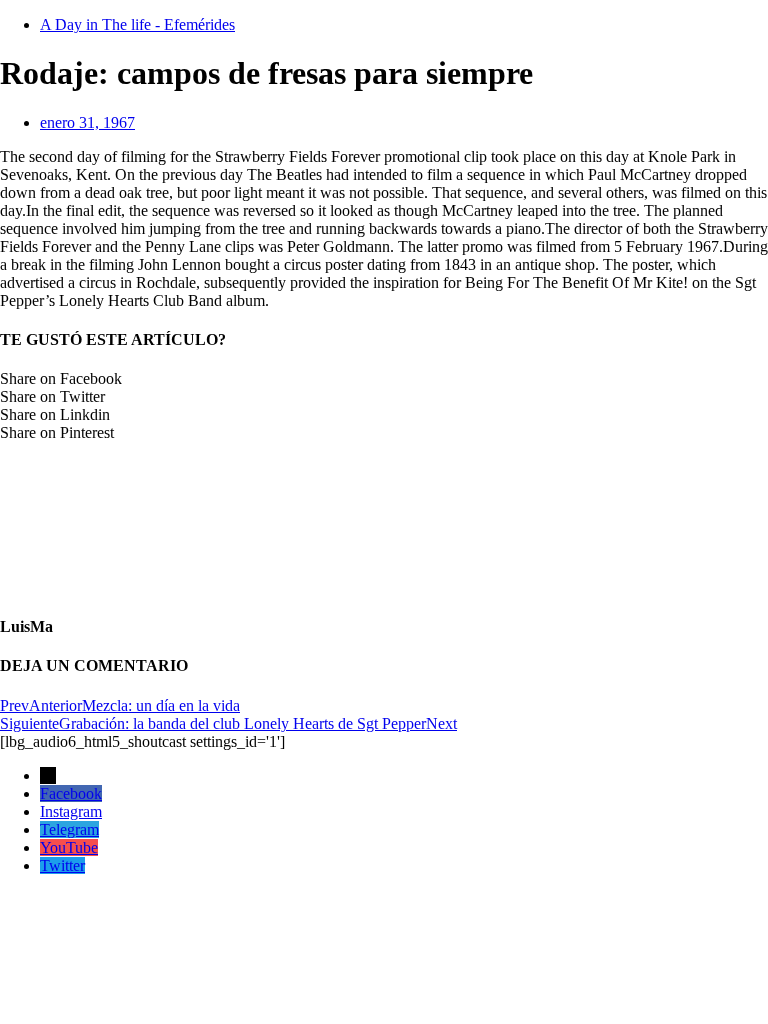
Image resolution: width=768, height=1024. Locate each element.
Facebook (71, 793)
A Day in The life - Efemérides (137, 24)
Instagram (71, 811)
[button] (384, 379)
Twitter (62, 865)
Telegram (69, 829)
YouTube (69, 847)
